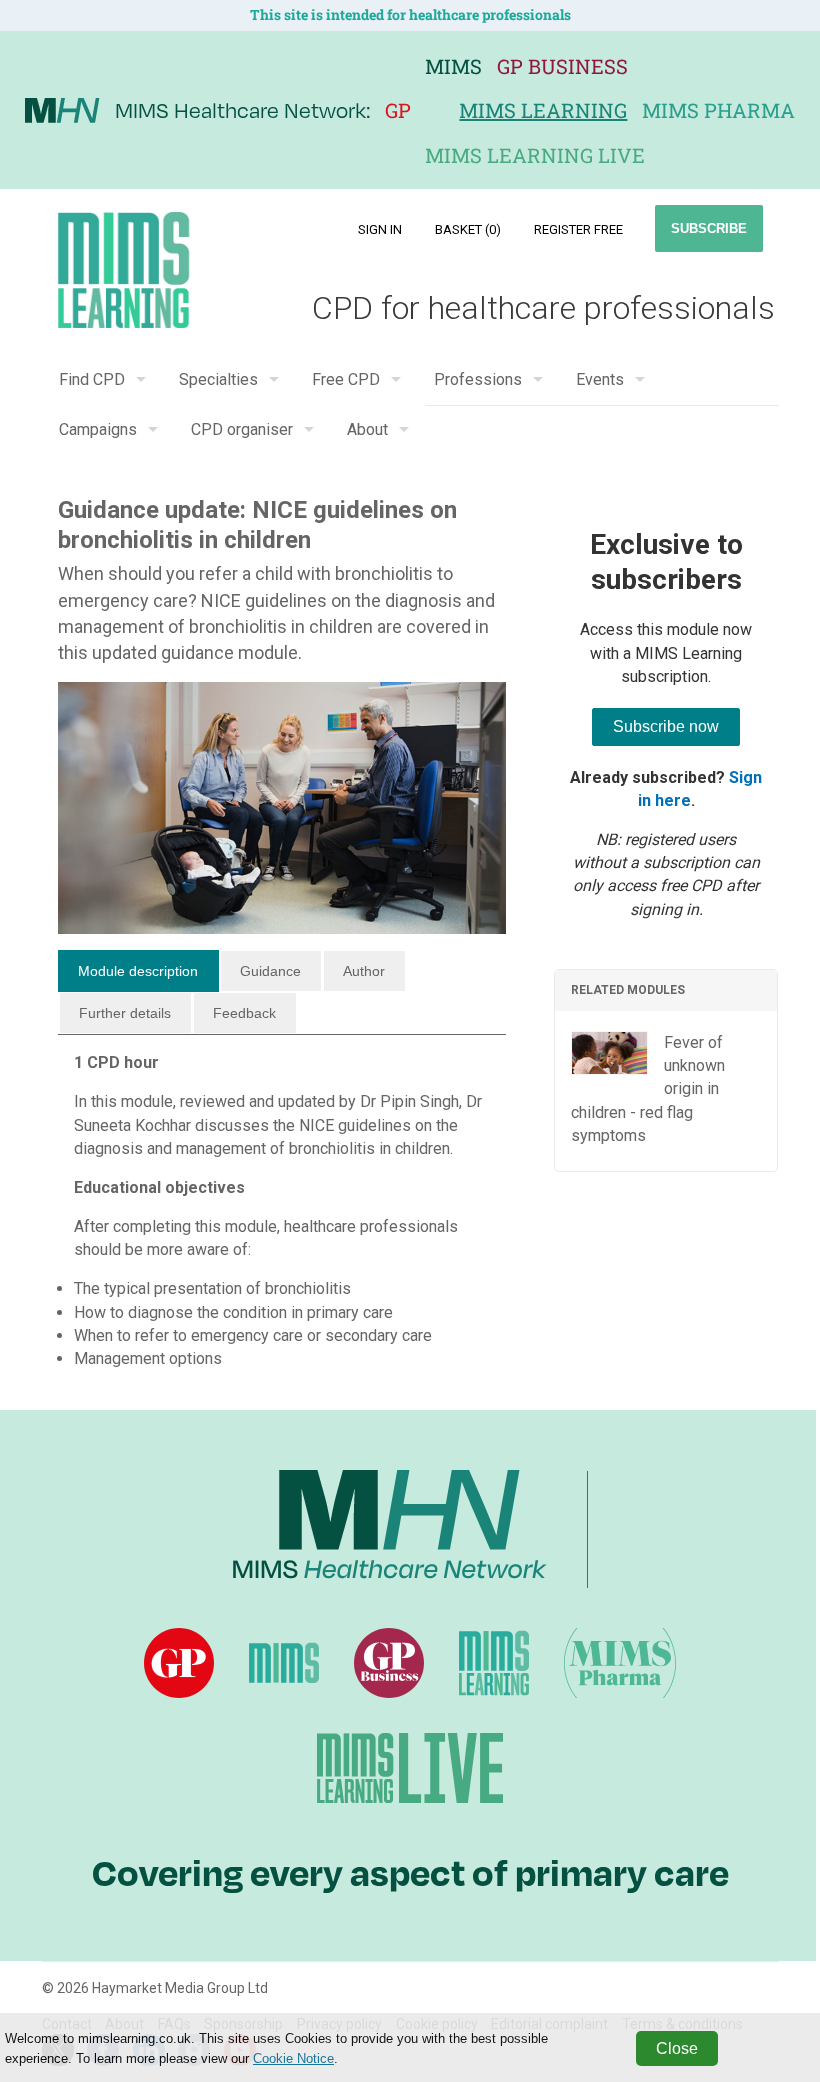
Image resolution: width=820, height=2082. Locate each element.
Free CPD (346, 379)
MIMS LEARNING (543, 110)
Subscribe (709, 228)
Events (600, 379)
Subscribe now (666, 726)
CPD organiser (242, 429)
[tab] (138, 971)
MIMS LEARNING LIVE (535, 155)
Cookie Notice (293, 2058)
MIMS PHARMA (718, 110)
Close (677, 2048)
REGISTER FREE (578, 229)
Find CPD (92, 379)
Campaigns (98, 429)
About (367, 429)
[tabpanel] (282, 1218)
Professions (478, 379)
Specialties (218, 379)
